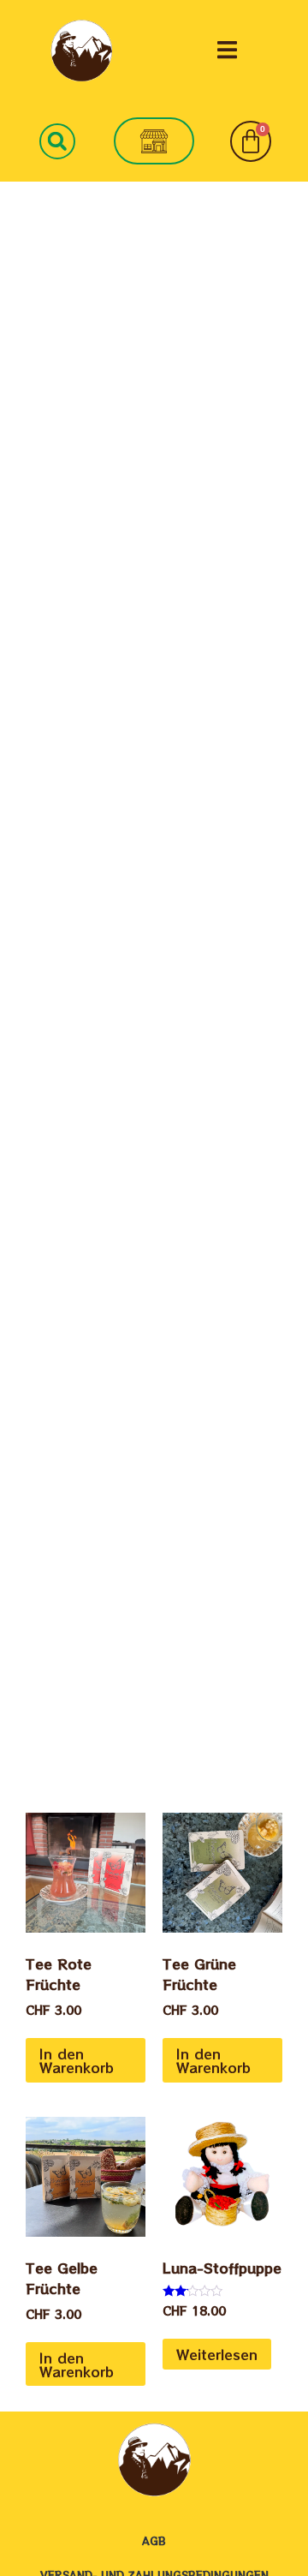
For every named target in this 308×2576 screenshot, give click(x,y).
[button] (227, 50)
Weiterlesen (217, 2354)
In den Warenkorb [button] (77, 2060)
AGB (154, 2540)
